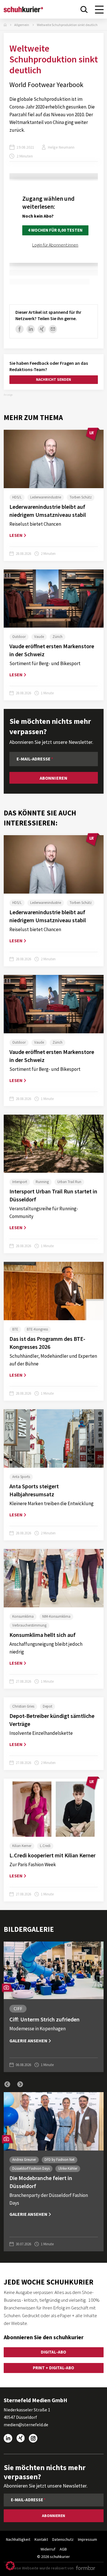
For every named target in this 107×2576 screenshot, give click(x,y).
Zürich (57, 637)
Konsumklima (23, 1616)
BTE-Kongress (37, 1329)
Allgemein (22, 25)
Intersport (20, 1182)
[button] (7, 2084)
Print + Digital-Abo (53, 2368)
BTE (15, 1329)
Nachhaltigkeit (18, 2539)
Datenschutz (63, 2539)
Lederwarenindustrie (46, 497)
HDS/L (17, 497)
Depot (48, 1706)
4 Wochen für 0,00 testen (55, 230)
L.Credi (45, 1846)
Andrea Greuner (24, 2160)
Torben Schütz (81, 497)
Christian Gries (23, 1706)
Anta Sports (21, 1477)
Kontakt (41, 2539)
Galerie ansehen (28, 2041)
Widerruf (48, 2549)
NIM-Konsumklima (56, 1616)
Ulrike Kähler (68, 2168)
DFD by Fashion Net (59, 2160)
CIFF (18, 2009)
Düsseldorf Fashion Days (31, 2168)
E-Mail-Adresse (34, 759)
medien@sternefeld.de (26, 2425)
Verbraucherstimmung (29, 1625)
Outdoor (19, 637)
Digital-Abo (53, 2352)
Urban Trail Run (69, 1182)
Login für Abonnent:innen (55, 245)
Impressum (87, 2539)
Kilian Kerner (22, 1846)
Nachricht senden (53, 380)
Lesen (16, 535)
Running (42, 1182)
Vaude (39, 637)
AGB (63, 2549)
